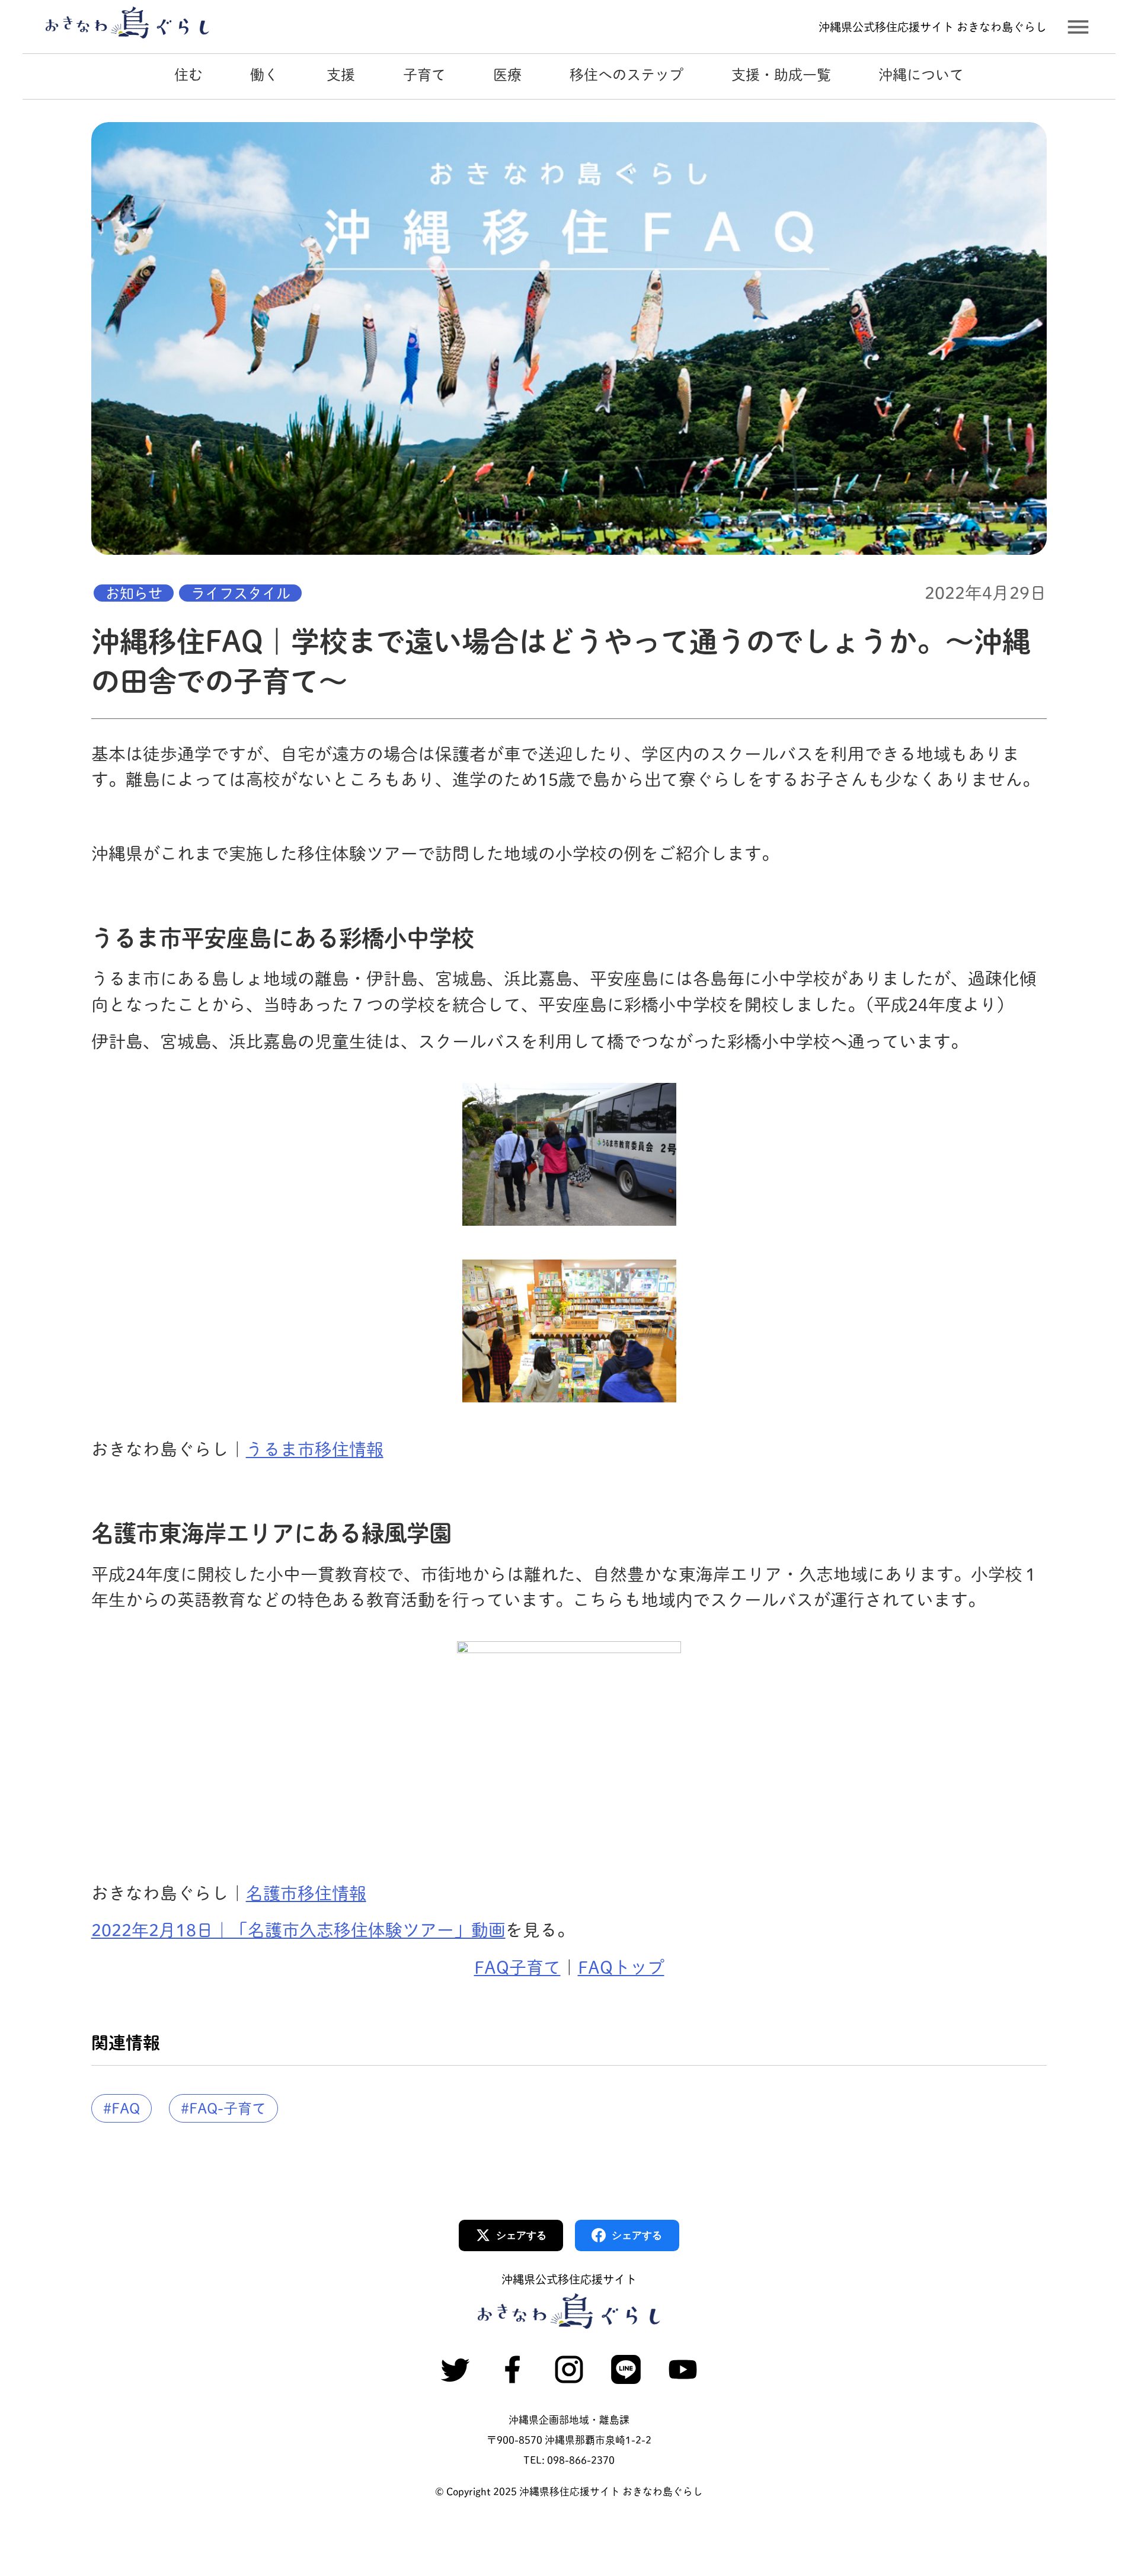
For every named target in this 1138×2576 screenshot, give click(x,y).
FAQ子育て (517, 1967)
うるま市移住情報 (315, 1449)
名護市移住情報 (306, 1893)
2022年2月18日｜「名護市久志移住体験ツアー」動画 (298, 1930)
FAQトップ (621, 1967)
